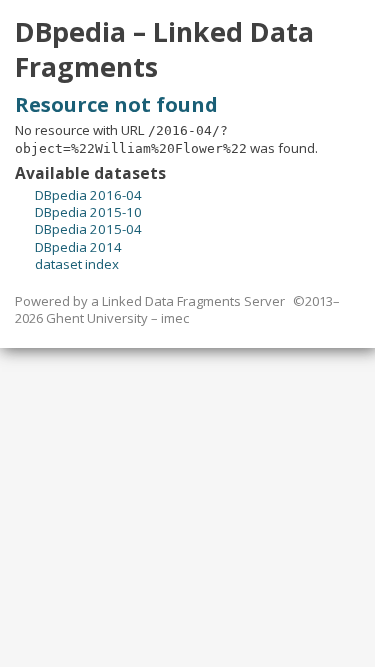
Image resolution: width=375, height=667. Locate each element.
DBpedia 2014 (78, 247)
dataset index (77, 264)
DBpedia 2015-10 (88, 212)
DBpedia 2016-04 (88, 195)
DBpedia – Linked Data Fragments (164, 49)
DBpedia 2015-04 (88, 229)
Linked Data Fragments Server (193, 301)
